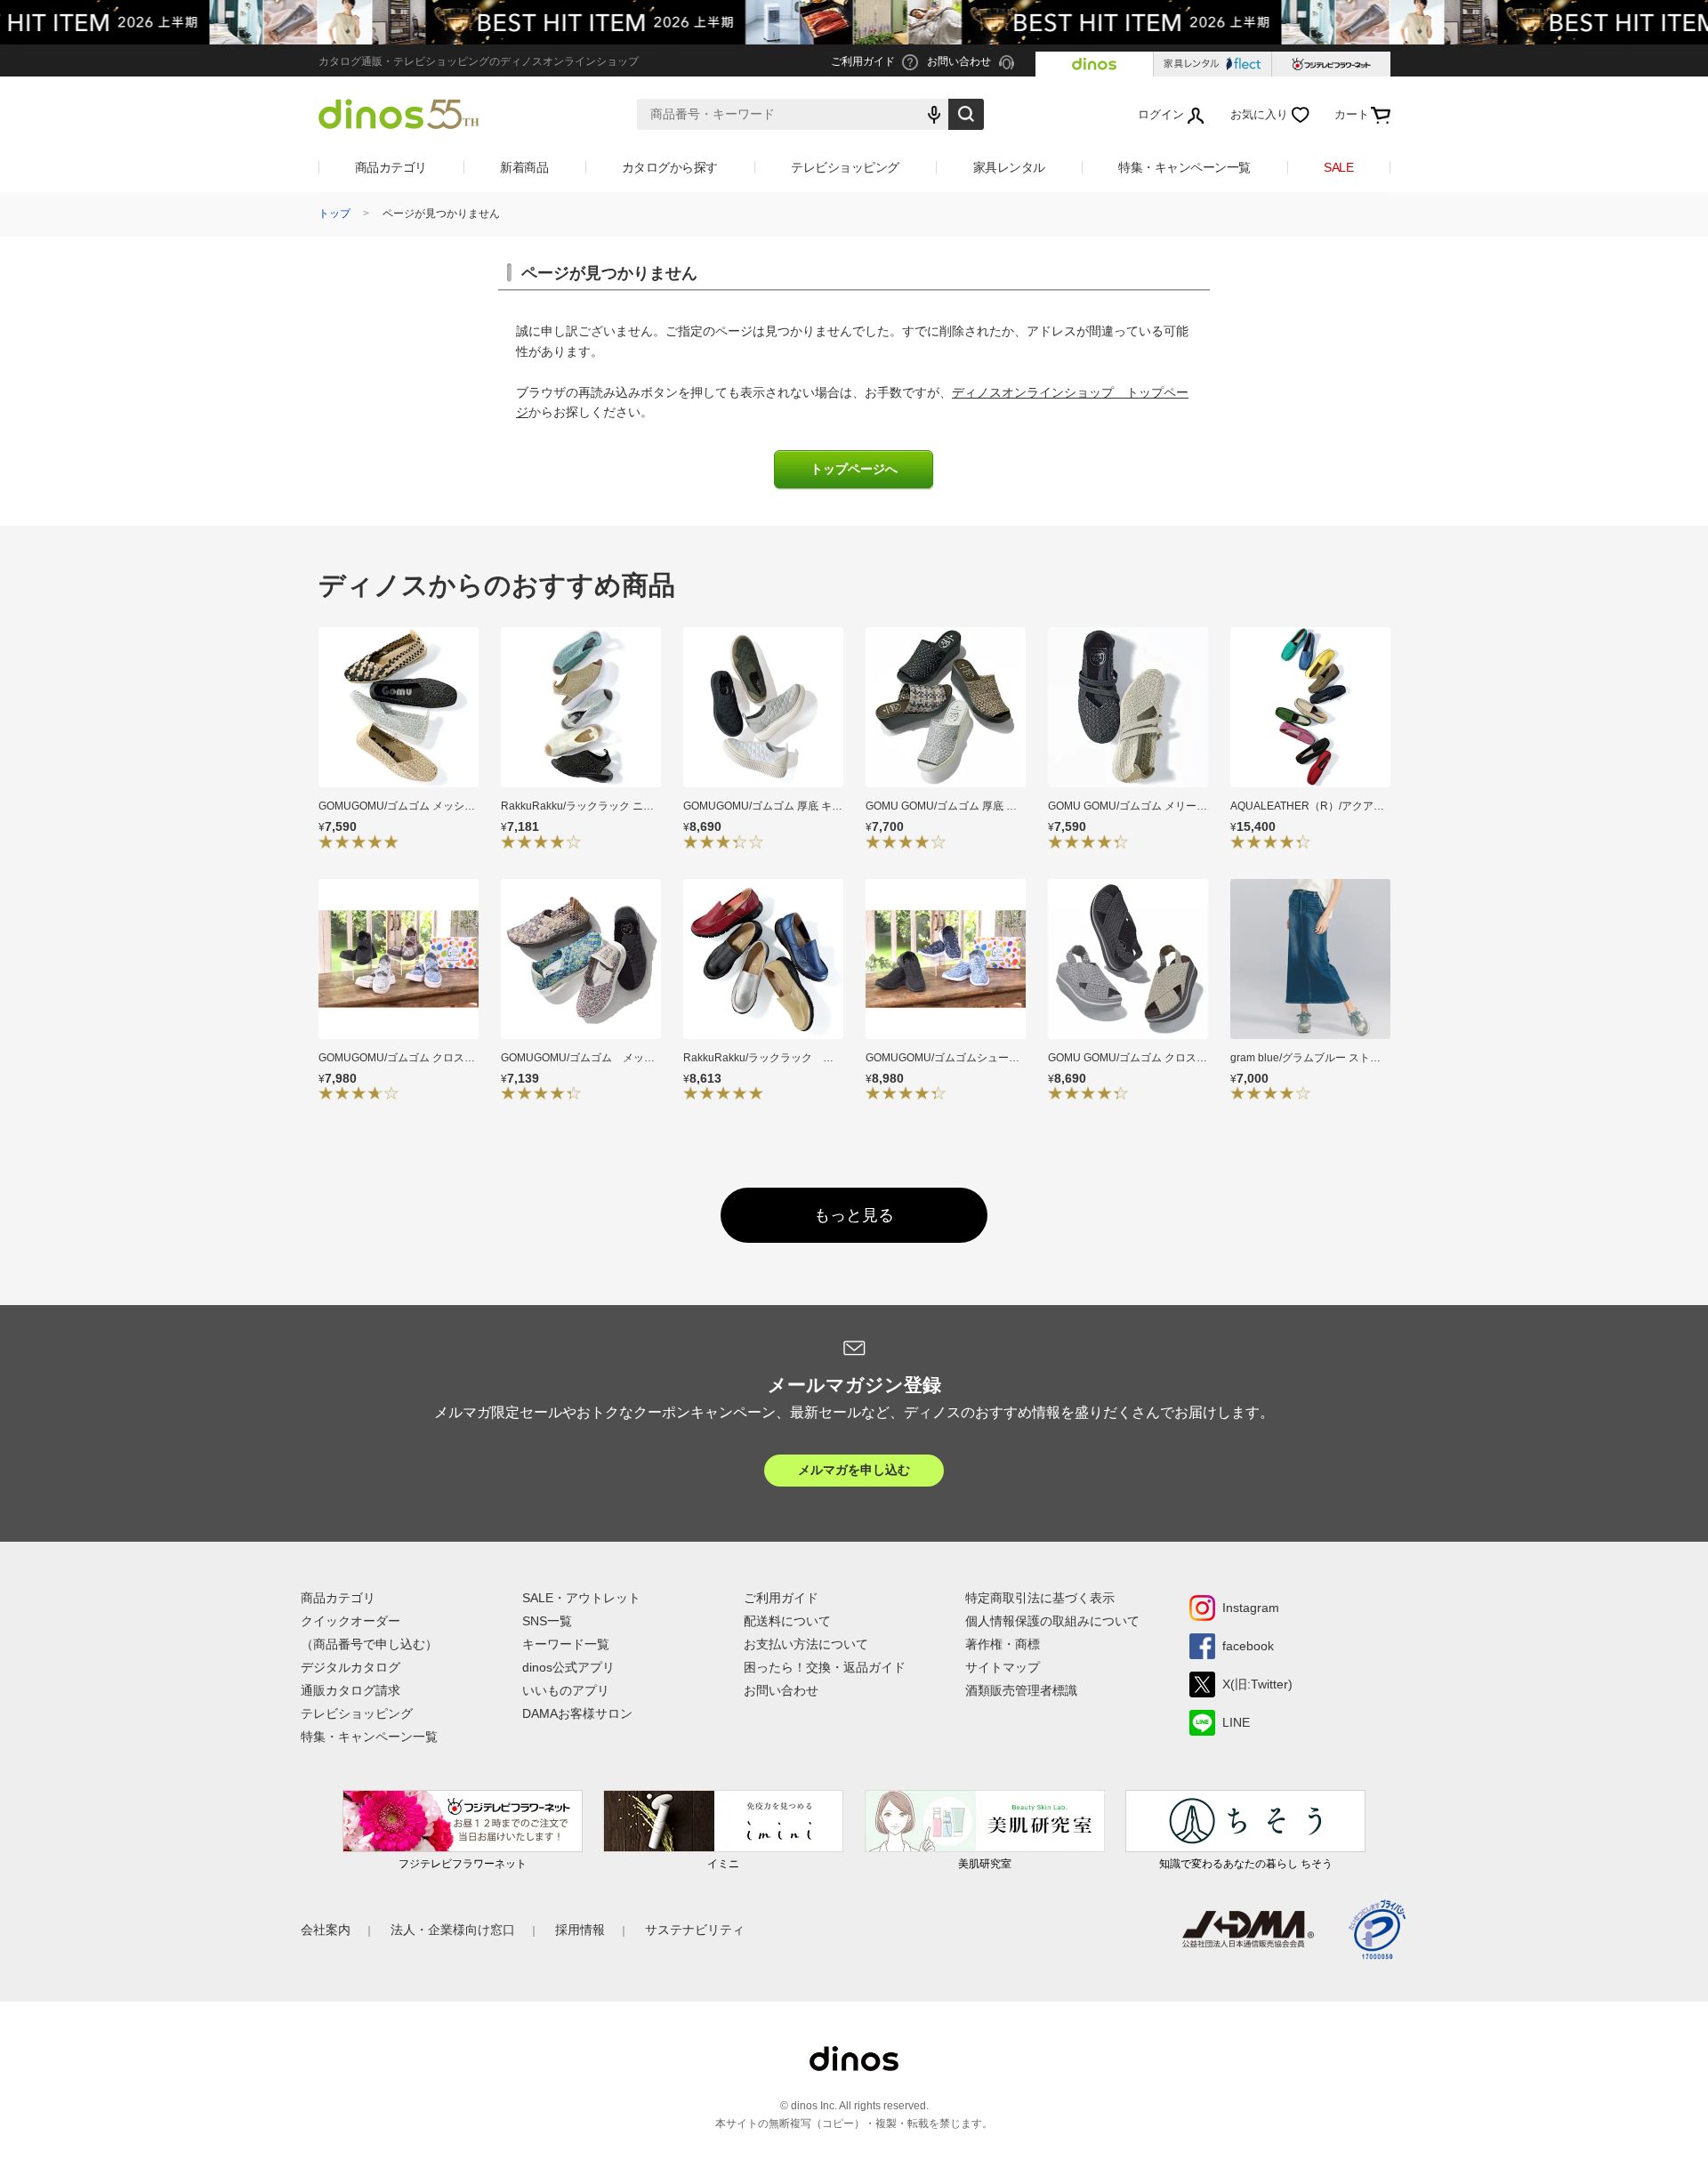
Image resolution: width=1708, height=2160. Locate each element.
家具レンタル (1009, 167)
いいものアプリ (566, 1690)
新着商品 (524, 167)
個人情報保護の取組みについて (1052, 1621)
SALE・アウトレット (581, 1598)
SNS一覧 (547, 1621)
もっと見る (854, 1215)
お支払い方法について (806, 1644)
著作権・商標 (1003, 1644)
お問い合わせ (781, 1690)
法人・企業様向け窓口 (453, 1930)
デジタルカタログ (350, 1667)
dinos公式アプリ (568, 1667)
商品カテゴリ (391, 167)
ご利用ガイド (781, 1598)
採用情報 (580, 1930)
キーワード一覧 (566, 1644)
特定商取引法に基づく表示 (1040, 1598)
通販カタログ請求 (350, 1690)
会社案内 (326, 1930)
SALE (1338, 167)
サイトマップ (1003, 1667)
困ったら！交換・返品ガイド (825, 1667)
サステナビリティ (695, 1930)
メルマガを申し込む (854, 1470)
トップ (334, 214)
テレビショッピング (845, 167)
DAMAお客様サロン (577, 1713)
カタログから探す (670, 167)
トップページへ (854, 469)
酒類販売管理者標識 (1021, 1690)
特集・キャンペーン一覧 (1184, 167)
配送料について (787, 1621)
